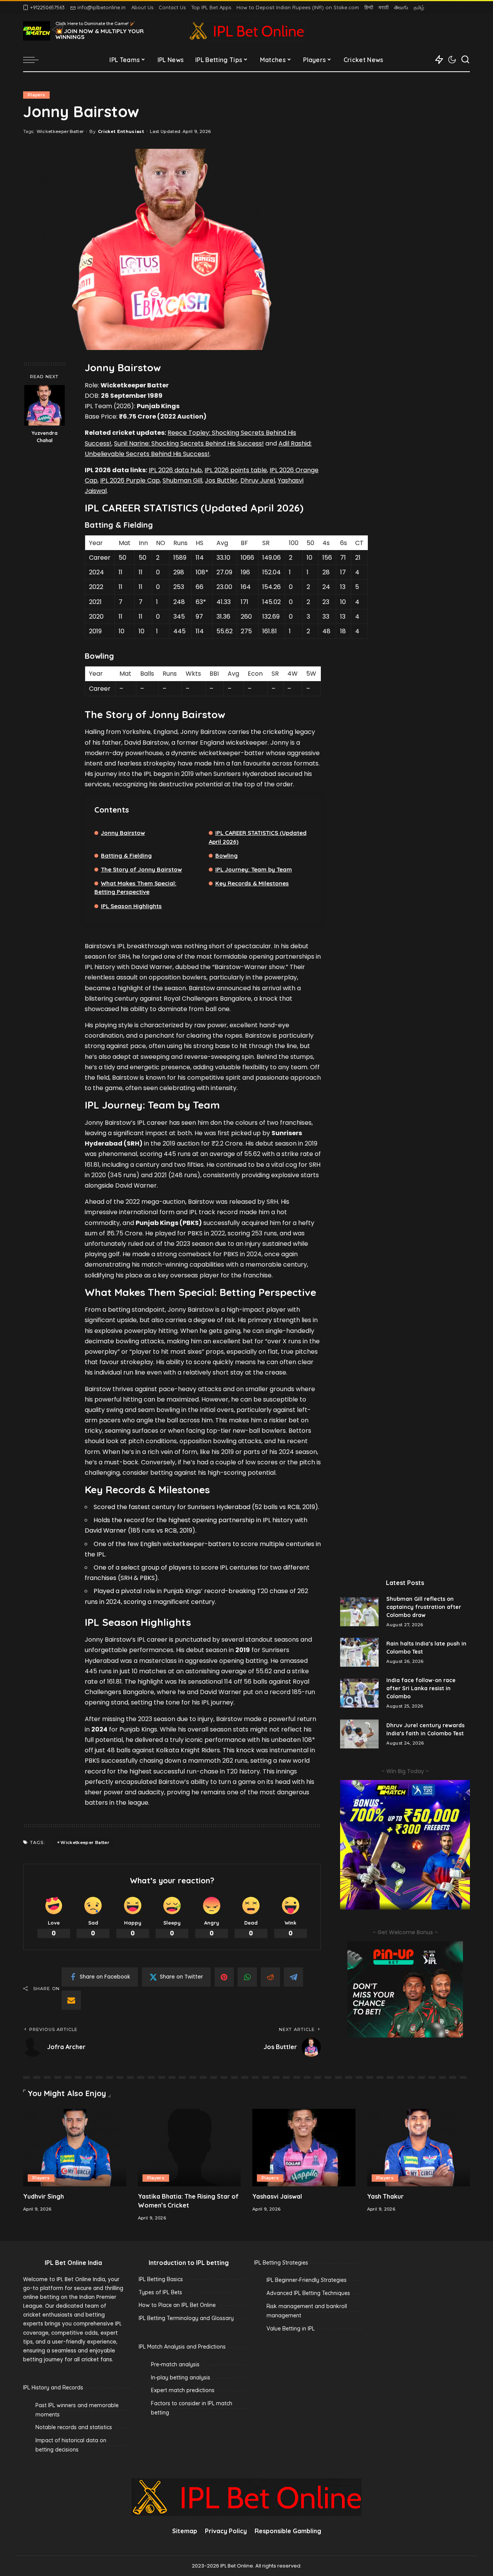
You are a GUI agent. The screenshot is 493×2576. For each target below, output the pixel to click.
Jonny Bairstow (123, 833)
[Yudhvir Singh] (75, 2148)
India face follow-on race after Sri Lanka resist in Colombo (421, 1688)
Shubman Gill (182, 480)
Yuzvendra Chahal (44, 437)
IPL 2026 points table (236, 470)
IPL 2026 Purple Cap (130, 480)
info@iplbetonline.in (101, 7)
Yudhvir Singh (44, 2196)
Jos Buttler (221, 480)
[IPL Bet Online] (246, 31)
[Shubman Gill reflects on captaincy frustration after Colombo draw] (359, 1612)
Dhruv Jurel (258, 480)
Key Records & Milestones (252, 883)
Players (36, 95)
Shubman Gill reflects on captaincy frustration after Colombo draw (424, 1607)
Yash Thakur (385, 2196)
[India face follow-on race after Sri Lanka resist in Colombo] (359, 1693)
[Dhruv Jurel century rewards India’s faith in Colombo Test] (359, 1734)
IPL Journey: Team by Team (254, 869)
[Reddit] (270, 1977)
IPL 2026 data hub (175, 470)
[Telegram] (293, 1977)
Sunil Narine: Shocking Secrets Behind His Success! (189, 443)
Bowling (226, 856)
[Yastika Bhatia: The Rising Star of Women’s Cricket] (189, 2148)
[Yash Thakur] (419, 2148)
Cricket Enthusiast (121, 131)
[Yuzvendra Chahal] (44, 405)
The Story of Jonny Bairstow (141, 869)
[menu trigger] (35, 60)
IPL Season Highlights (131, 906)
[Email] (71, 2000)
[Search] (465, 60)
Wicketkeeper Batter (60, 131)
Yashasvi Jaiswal (277, 2196)
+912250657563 (47, 7)
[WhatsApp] (247, 1977)
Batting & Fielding (126, 856)
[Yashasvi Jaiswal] (304, 2148)
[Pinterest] (224, 1977)
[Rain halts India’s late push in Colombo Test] (359, 1652)
